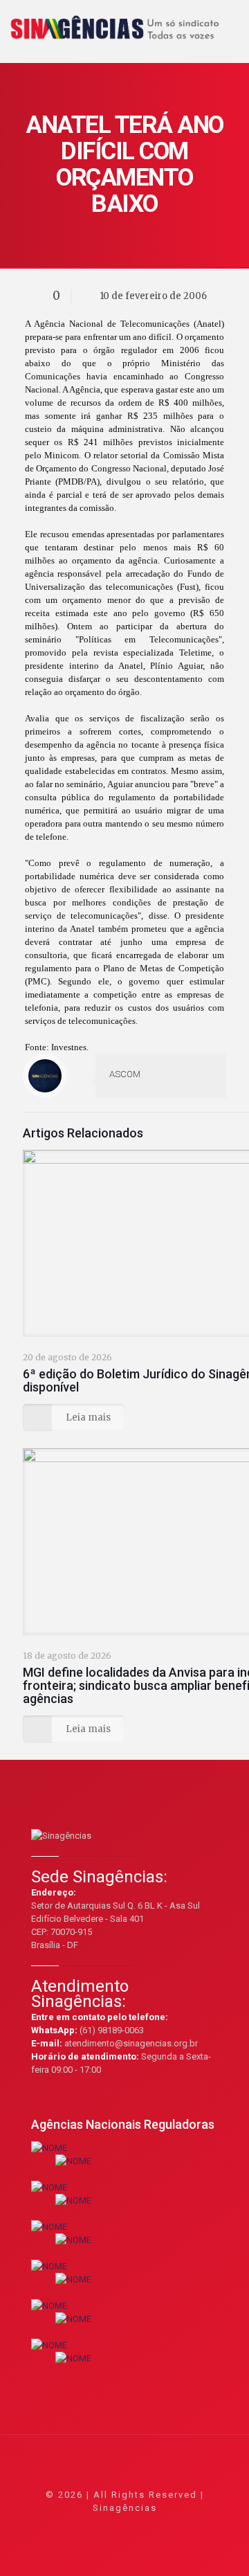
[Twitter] (106, 2527)
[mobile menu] (230, 21)
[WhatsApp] (69, 2527)
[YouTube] (125, 2527)
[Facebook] (87, 2527)
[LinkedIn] (144, 2527)
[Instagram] (162, 2527)
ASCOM (125, 1074)
